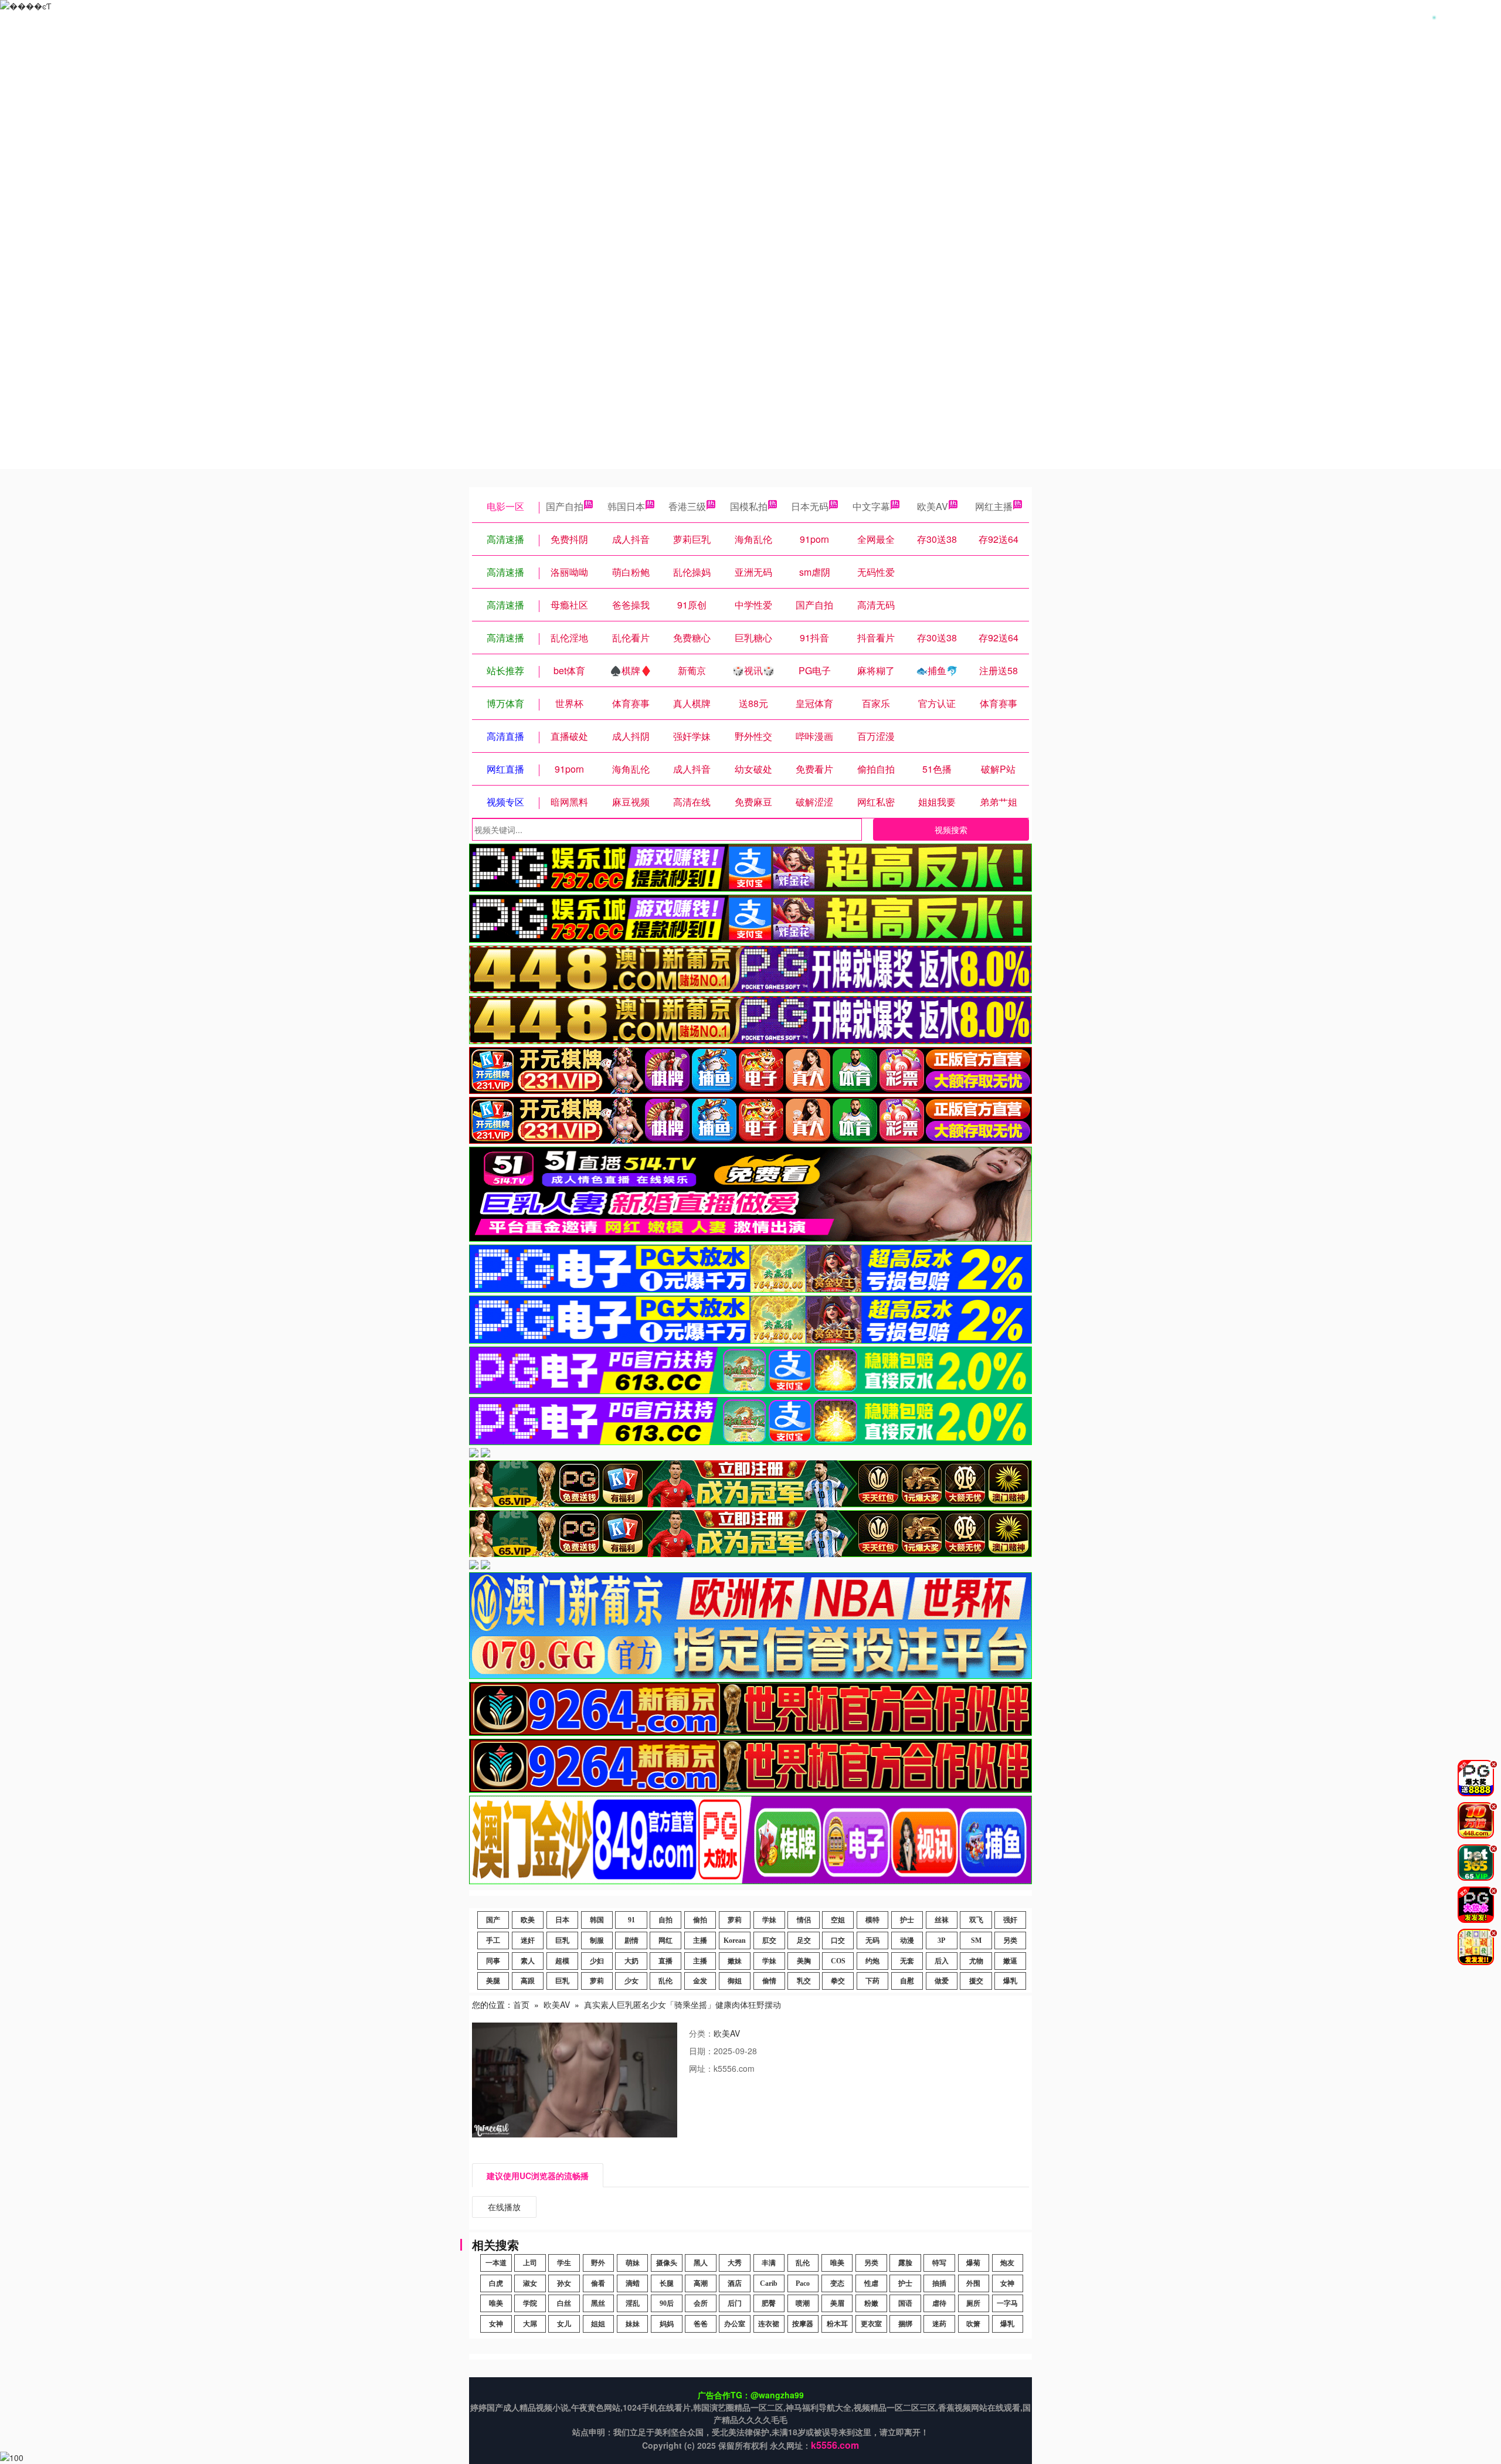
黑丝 (598, 2303)
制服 (597, 1940)
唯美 (837, 2263)
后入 (942, 1961)
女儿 (564, 2324)
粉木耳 (837, 2324)
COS (838, 1961)
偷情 (769, 1981)
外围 (973, 2283)
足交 (804, 1940)
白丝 (564, 2303)
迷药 (939, 2324)
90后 (667, 2303)
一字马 (1007, 2303)
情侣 (804, 1920)
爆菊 (973, 2263)
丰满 (769, 2263)
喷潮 (803, 2303)
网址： (701, 2068)
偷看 (598, 2283)
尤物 (976, 1961)
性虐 (871, 2283)
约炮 (872, 1961)
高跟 (528, 1981)
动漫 (907, 1940)
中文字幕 (871, 506)
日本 (562, 1920)
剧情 (631, 1940)
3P (941, 1940)
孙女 (564, 2283)
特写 (939, 2263)
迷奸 (528, 1940)
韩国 (597, 1920)
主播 (700, 1940)
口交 (838, 1940)
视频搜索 (951, 830)
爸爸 (701, 2324)
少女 (631, 1981)
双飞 (976, 1920)
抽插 (939, 2283)
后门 (735, 2303)
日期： (701, 2051)
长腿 (667, 2283)
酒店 (735, 2283)
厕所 (973, 2303)
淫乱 (633, 2303)
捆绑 (905, 2324)
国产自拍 (565, 506)
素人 (528, 1961)
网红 (665, 1940)
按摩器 (803, 2324)
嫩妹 (735, 1961)
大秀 (735, 2263)
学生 (564, 2263)
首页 (521, 2004)
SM (976, 1940)
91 (631, 1920)
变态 (837, 2283)
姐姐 (598, 2324)
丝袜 (942, 1920)
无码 (872, 1940)
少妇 (597, 1961)
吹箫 (973, 2324)
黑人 (701, 2263)
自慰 (907, 1981)
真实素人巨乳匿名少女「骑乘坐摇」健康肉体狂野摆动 (682, 2004)
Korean (735, 1940)
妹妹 (633, 2324)
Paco (803, 2283)
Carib (769, 2283)
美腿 (493, 1981)
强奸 (1010, 1920)
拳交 (838, 1981)
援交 (976, 1981)
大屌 (530, 2324)
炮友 (1007, 2263)
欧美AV (933, 506)
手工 (493, 1940)
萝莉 (735, 1920)
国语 (905, 2303)
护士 (907, 1920)
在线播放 (504, 2207)
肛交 (769, 1940)
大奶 (631, 1961)
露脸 (905, 2263)
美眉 (837, 2303)
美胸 (804, 1961)
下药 (872, 1981)
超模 (562, 1961)
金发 (700, 1981)
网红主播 (994, 506)
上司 (530, 2263)
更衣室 (871, 2324)
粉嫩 (871, 2303)
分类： (701, 2033)
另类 (1010, 1940)
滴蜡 (633, 2283)
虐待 (939, 2303)
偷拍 (700, 1920)
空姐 (838, 1920)
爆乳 (1010, 1981)
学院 (530, 2303)
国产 (493, 1920)
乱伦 (665, 1981)
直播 (665, 1961)
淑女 (530, 2283)
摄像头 (667, 2263)
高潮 (701, 2283)
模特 (872, 1920)
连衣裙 (769, 2324)
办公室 (735, 2324)
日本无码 (810, 506)
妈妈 (667, 2324)
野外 (598, 2263)
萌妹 (633, 2263)
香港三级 (687, 506)
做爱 (942, 1981)
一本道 (496, 2263)
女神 (1007, 2283)
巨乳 (562, 1940)
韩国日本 (626, 506)
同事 (493, 1961)
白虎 (496, 2283)
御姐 (735, 1981)
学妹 (769, 1920)
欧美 (528, 1920)
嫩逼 (1010, 1961)
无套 (907, 1961)
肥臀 (769, 2303)
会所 (701, 2303)
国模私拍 (749, 506)
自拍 (665, 1920)
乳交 (804, 1981)
